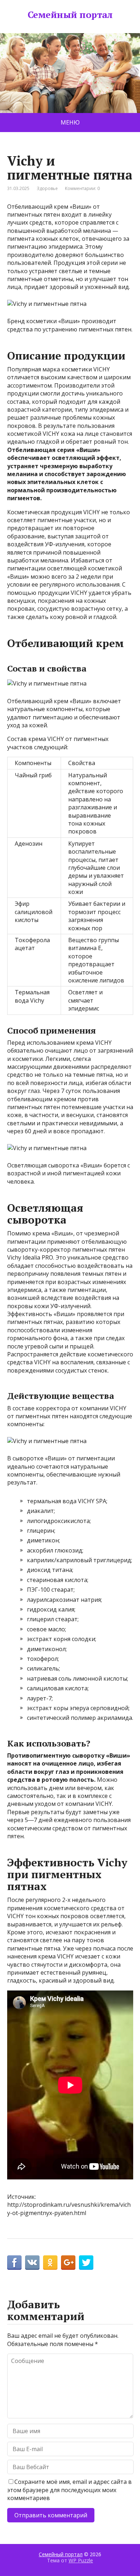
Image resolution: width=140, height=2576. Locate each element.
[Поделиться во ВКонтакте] (32, 2263)
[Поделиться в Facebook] (14, 2263)
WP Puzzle (81, 2560)
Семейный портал (70, 15)
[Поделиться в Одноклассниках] (50, 2263)
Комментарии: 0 (82, 188)
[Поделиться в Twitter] (86, 2263)
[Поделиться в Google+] (68, 2263)
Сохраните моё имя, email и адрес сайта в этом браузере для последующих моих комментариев (69, 2490)
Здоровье (47, 188)
